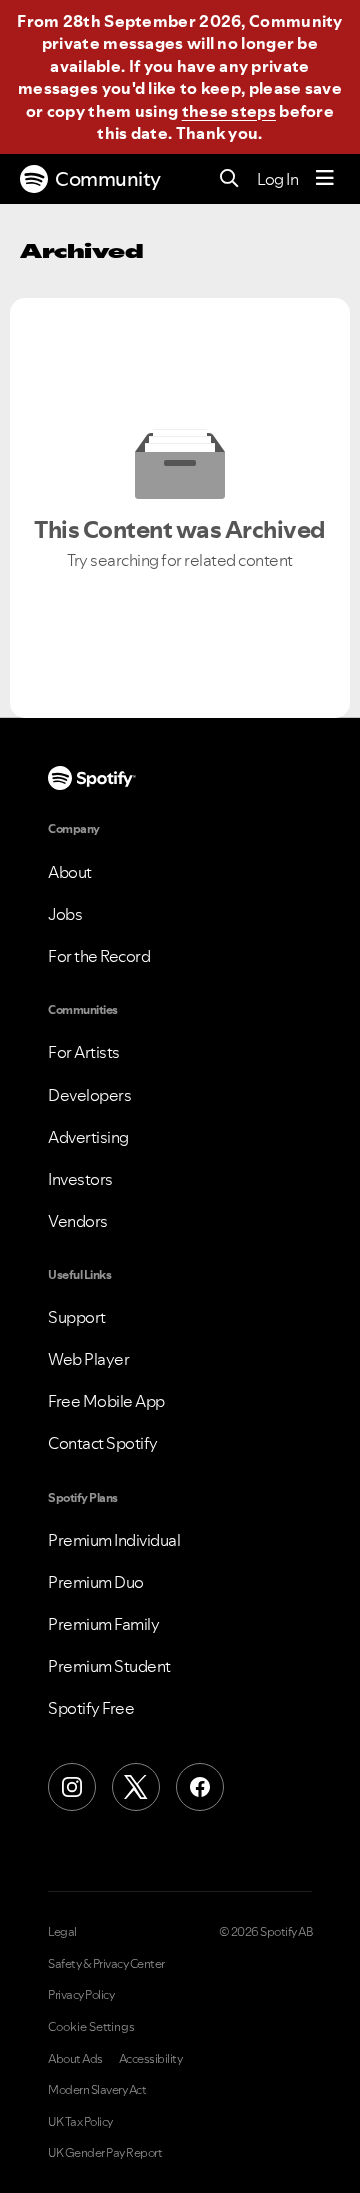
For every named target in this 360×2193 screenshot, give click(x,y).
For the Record (99, 956)
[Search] (229, 179)
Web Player (88, 1359)
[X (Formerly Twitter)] (136, 1787)
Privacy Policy (81, 1995)
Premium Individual (114, 1540)
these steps (229, 111)
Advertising (88, 1137)
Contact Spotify (103, 1443)
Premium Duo (96, 1582)
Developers (89, 1095)
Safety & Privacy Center (106, 1964)
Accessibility (151, 2059)
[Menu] (325, 179)
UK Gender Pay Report (105, 2153)
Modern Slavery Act (97, 2090)
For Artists (84, 1052)
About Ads (75, 2059)
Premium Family (103, 1624)
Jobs (65, 914)
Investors (80, 1179)
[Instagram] (72, 1787)
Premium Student (109, 1666)
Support (77, 1317)
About (70, 872)
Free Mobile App (106, 1401)
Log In (277, 179)
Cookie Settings (91, 2027)
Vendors (78, 1221)
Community (108, 179)
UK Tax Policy (80, 2122)
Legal (62, 1932)
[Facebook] (200, 1787)
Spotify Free (91, 1708)
